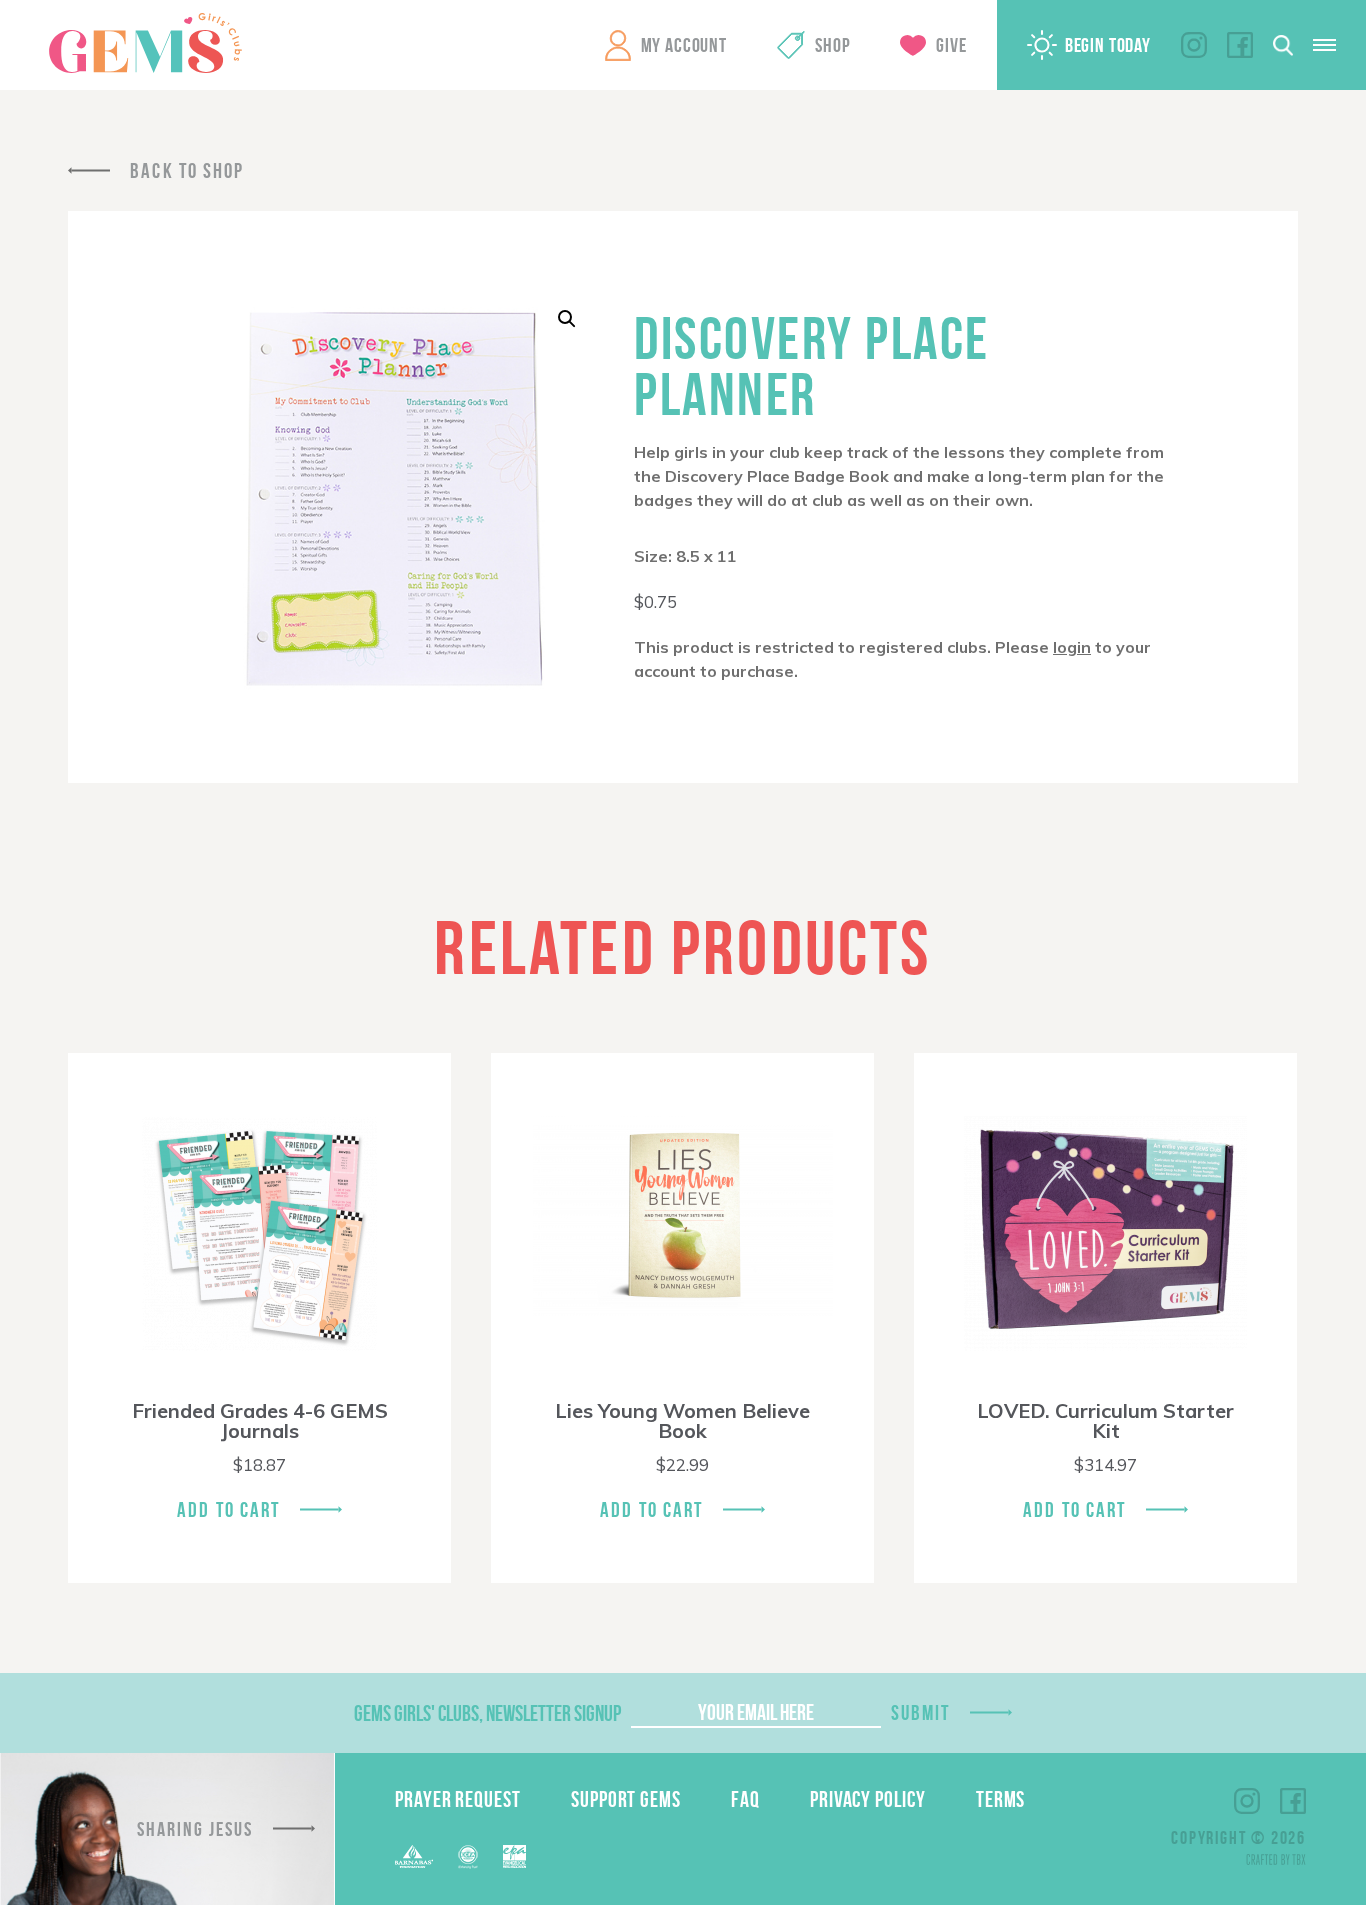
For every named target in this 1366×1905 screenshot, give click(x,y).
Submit (921, 1712)
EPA (514, 1856)
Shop (832, 45)
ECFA (468, 1857)
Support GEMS (626, 1799)
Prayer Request (458, 1799)
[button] (567, 319)
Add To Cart (228, 1509)
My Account (684, 45)
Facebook (1240, 45)
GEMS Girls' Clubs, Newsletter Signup (487, 1713)
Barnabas (414, 1856)
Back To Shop (187, 170)
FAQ (745, 1799)
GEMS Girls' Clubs (145, 43)
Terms (1001, 1799)
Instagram (1194, 45)
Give (951, 45)
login (1072, 647)
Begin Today (1108, 45)
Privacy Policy (868, 1799)
